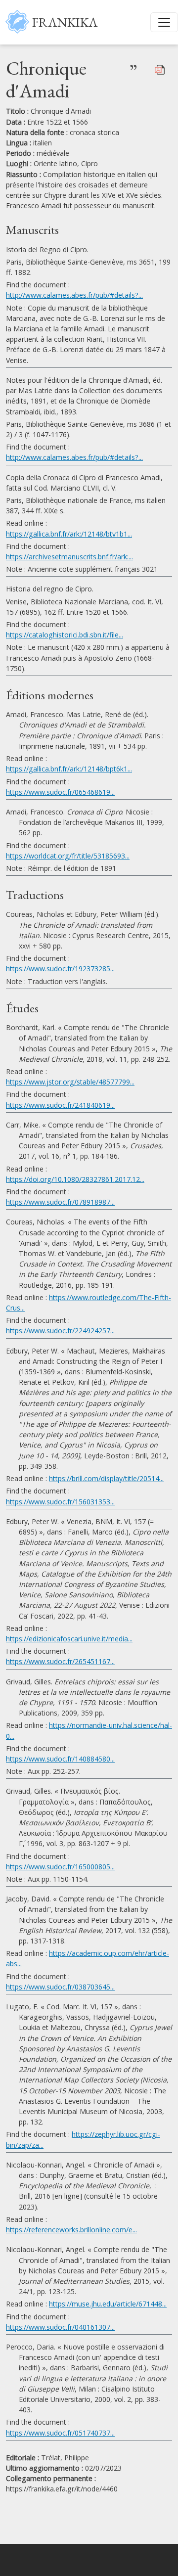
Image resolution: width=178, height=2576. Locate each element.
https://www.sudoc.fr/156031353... (60, 1502)
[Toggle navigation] (164, 22)
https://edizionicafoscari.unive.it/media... (69, 1639)
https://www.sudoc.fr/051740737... (60, 2433)
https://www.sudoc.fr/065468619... (60, 792)
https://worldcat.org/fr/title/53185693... (68, 856)
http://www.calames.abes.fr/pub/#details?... (74, 295)
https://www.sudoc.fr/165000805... (60, 1867)
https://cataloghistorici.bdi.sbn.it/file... (65, 635)
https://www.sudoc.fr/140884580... (60, 1759)
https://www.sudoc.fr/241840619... (60, 1105)
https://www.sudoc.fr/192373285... (60, 969)
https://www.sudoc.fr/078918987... (60, 1202)
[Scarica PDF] (160, 69)
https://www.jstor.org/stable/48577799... (70, 1082)
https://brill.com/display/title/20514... (106, 1478)
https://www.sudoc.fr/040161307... (60, 2327)
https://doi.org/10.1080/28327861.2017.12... (75, 1179)
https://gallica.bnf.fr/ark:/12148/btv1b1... (69, 534)
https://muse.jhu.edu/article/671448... (108, 2304)
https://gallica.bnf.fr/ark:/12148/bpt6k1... (69, 769)
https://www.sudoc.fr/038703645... (60, 1987)
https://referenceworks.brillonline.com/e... (71, 2230)
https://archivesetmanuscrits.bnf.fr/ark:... (69, 557)
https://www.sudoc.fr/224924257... (60, 1331)
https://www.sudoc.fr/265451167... (60, 1661)
